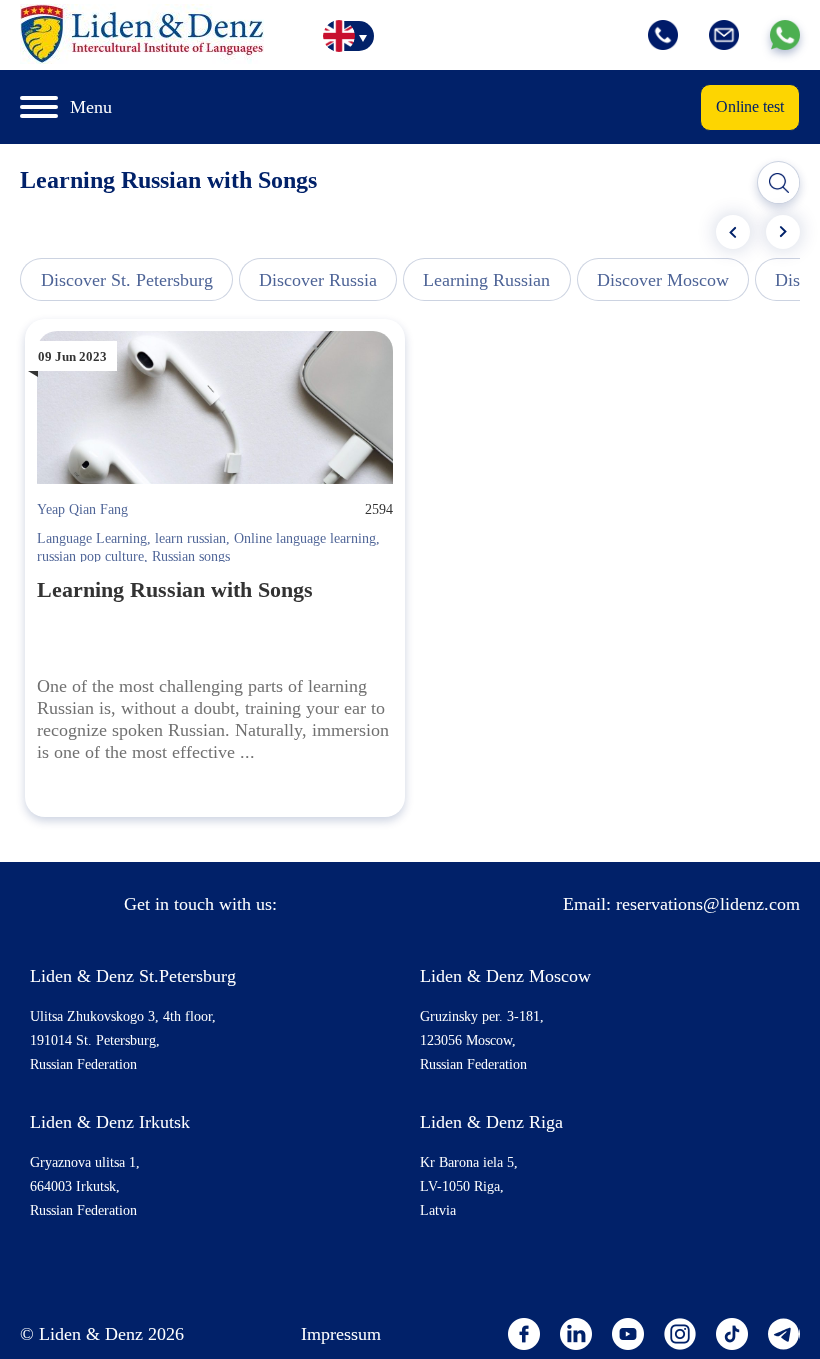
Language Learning (92, 538)
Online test (750, 106)
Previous (733, 232)
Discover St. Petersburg (127, 280)
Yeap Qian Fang (82, 509)
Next (783, 232)
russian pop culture (90, 556)
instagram (680, 1334)
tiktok (732, 1334)
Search (779, 183)
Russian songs (191, 556)
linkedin (576, 1334)
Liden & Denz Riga (491, 1122)
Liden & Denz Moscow (505, 976)
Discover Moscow (663, 280)
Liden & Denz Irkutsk (110, 1122)
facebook (524, 1334)
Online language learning (305, 538)
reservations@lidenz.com (708, 904)
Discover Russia (318, 280)
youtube (628, 1334)
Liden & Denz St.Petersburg (133, 976)
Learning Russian (486, 280)
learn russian (190, 538)
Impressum (341, 1334)
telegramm (784, 1334)
